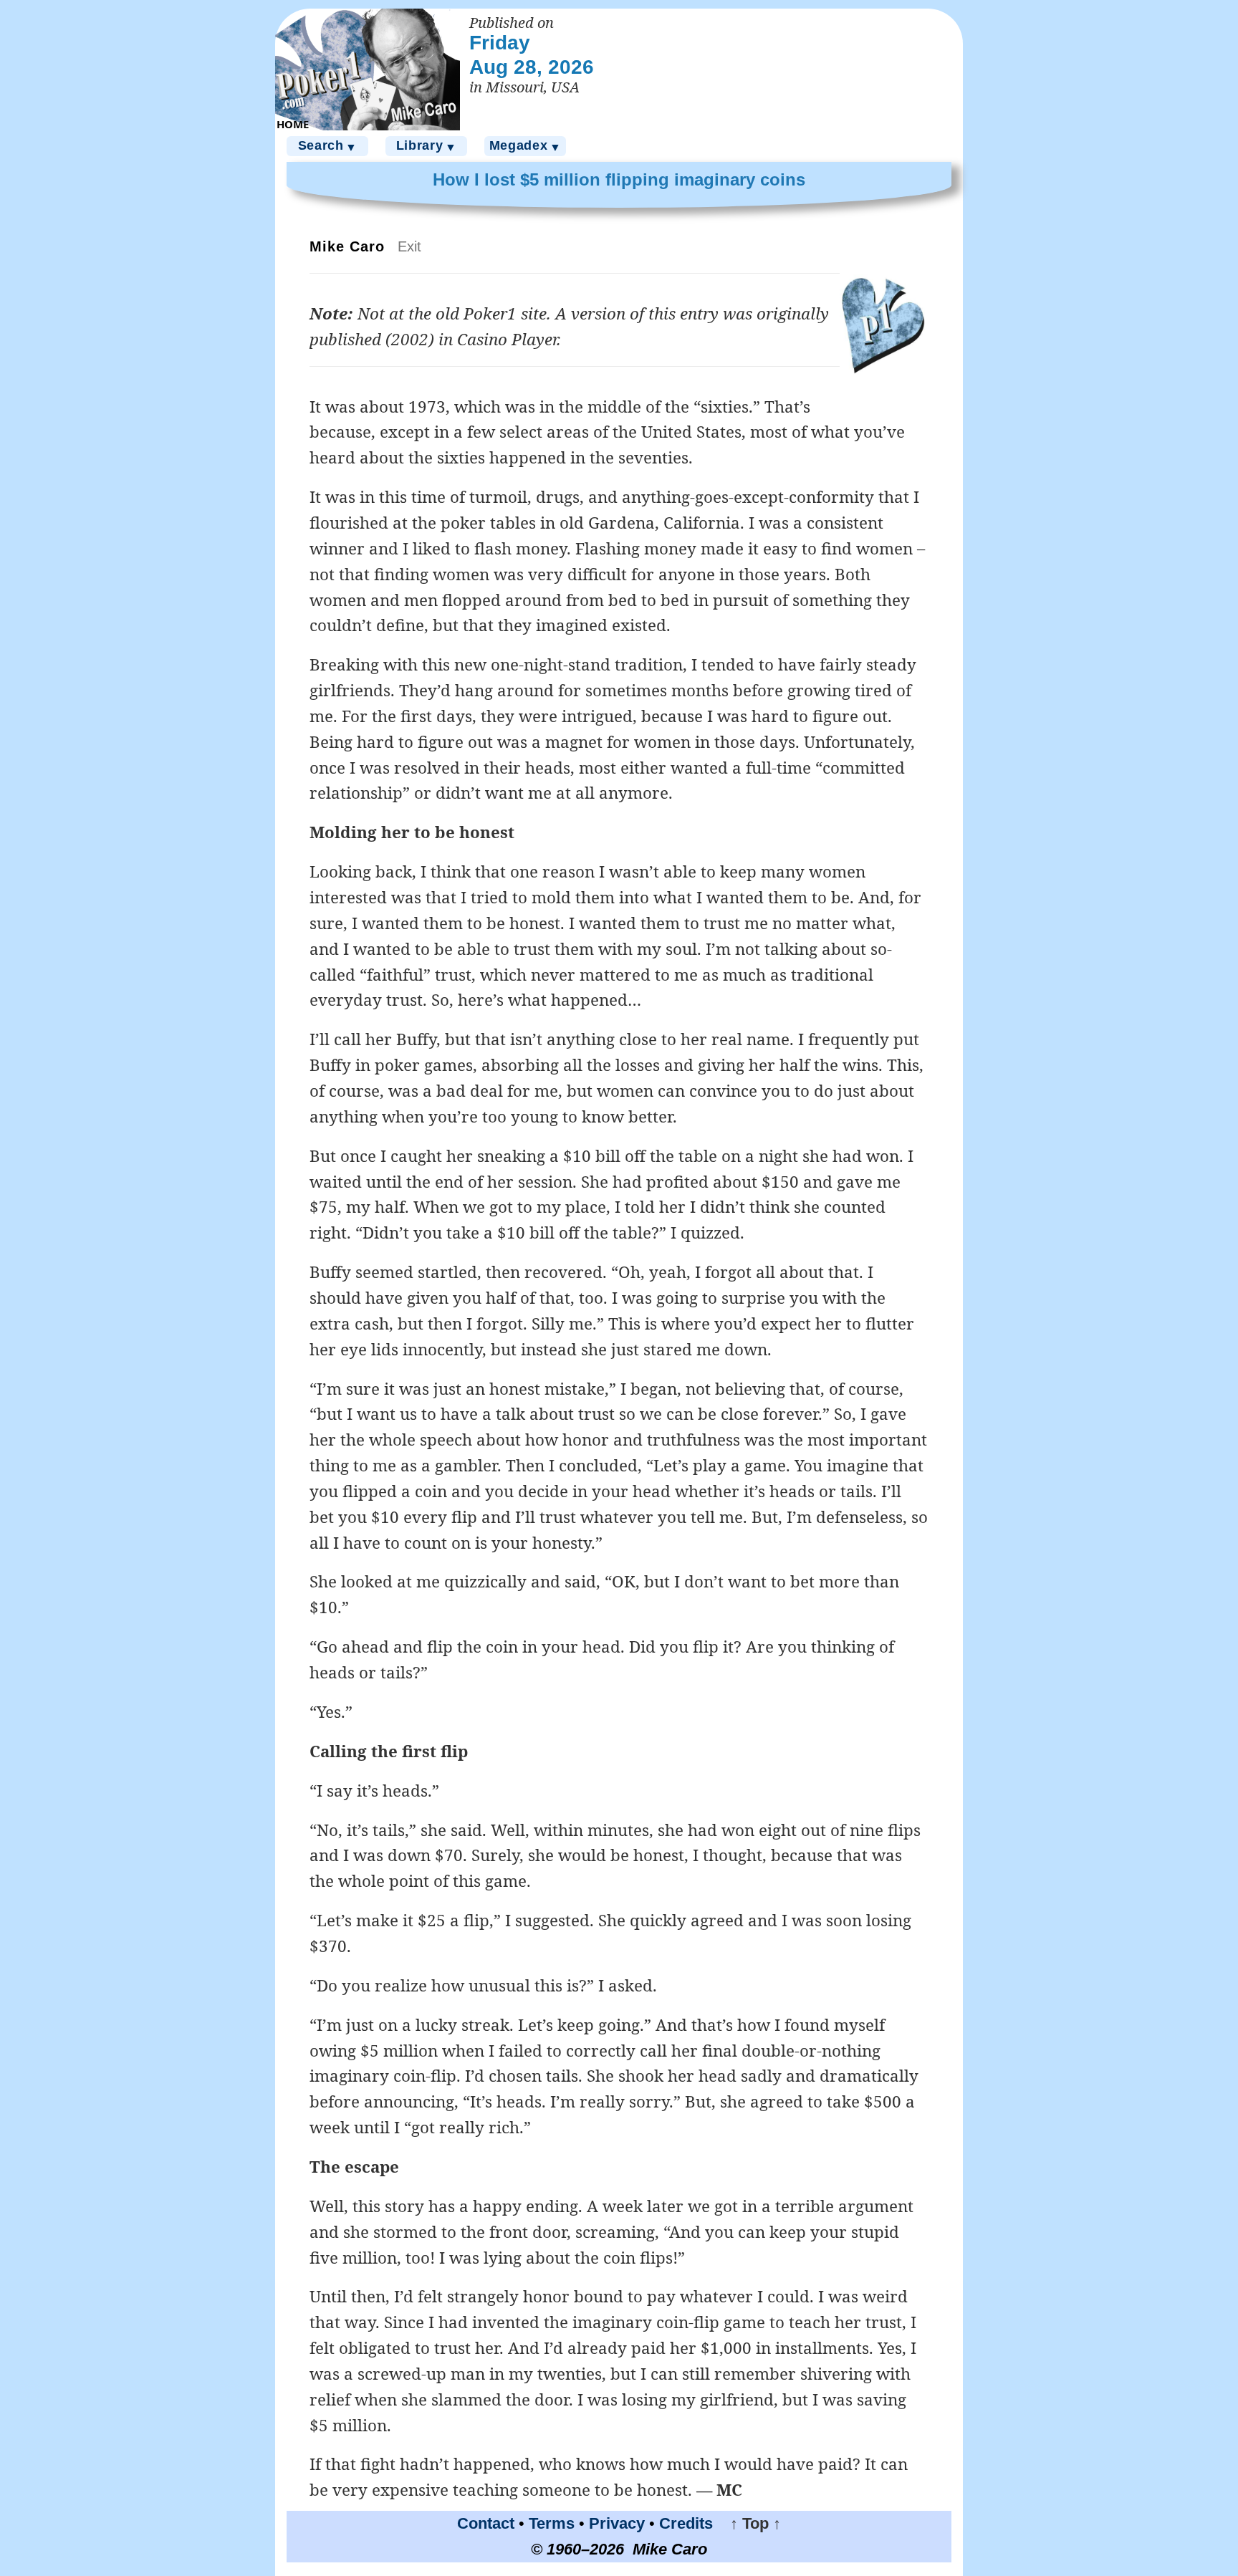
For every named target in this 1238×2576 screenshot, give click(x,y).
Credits (686, 2523)
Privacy (617, 2523)
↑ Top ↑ (749, 2523)
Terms (552, 2523)
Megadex (526, 146)
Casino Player (507, 339)
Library (427, 146)
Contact (486, 2523)
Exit (409, 246)
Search (328, 146)
